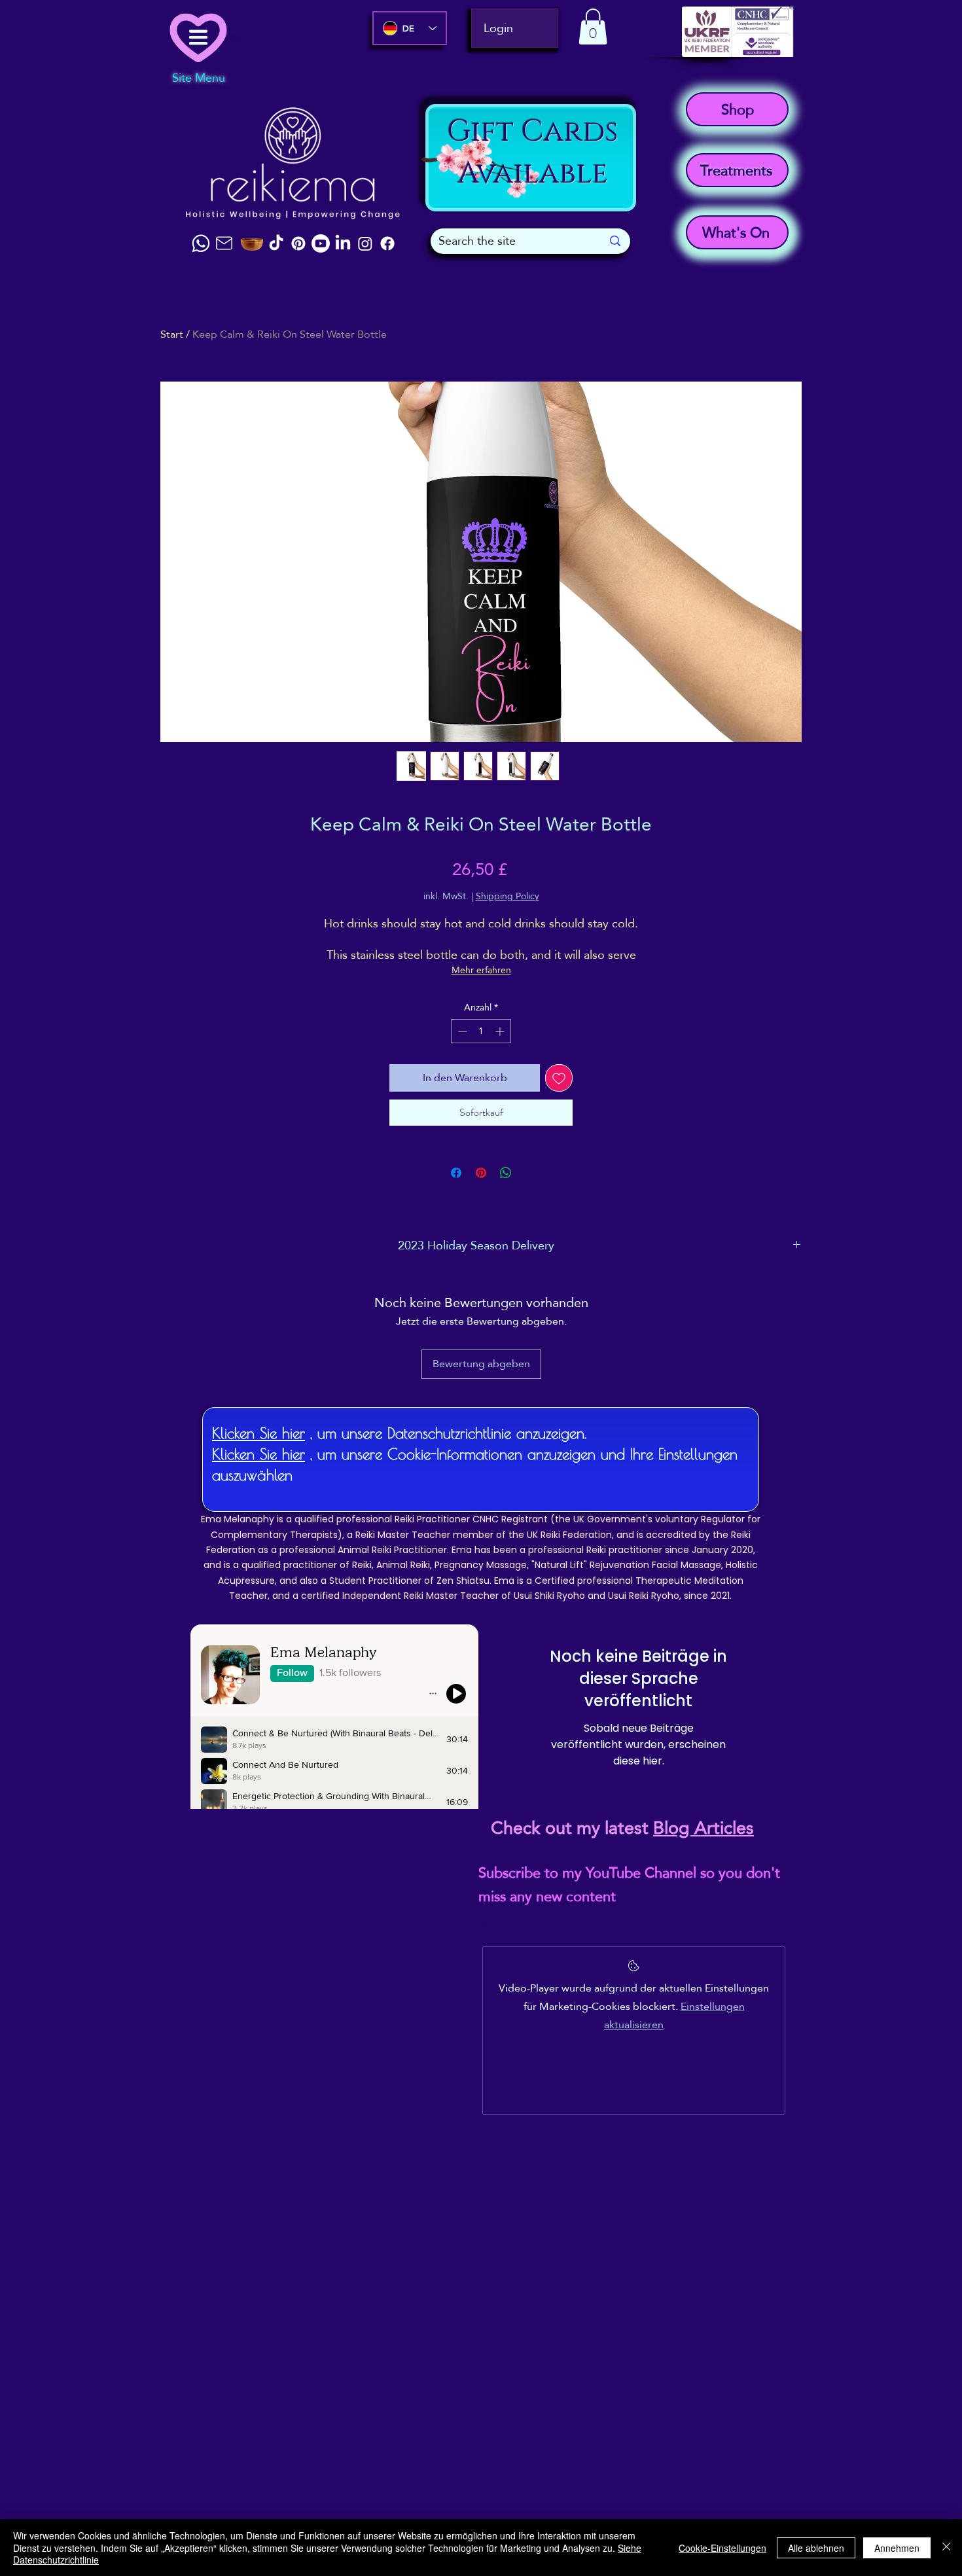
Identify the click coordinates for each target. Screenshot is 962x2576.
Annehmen (897, 2548)
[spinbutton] (481, 1031)
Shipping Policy (508, 897)
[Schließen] (946, 2548)
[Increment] (501, 1031)
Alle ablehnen (816, 2548)
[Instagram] (365, 243)
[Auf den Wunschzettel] (559, 1078)
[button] (593, 27)
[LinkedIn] (343, 243)
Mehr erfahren (481, 970)
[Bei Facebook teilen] (456, 1173)
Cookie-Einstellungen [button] (722, 2548)
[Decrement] (461, 1031)
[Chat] (201, 243)
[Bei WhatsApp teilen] (506, 1173)
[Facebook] (387, 243)
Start (172, 334)
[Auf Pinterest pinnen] (481, 1173)
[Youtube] (321, 243)
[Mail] (224, 243)
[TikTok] (276, 243)
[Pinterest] (298, 243)
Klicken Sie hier (258, 1433)
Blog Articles (704, 1828)
